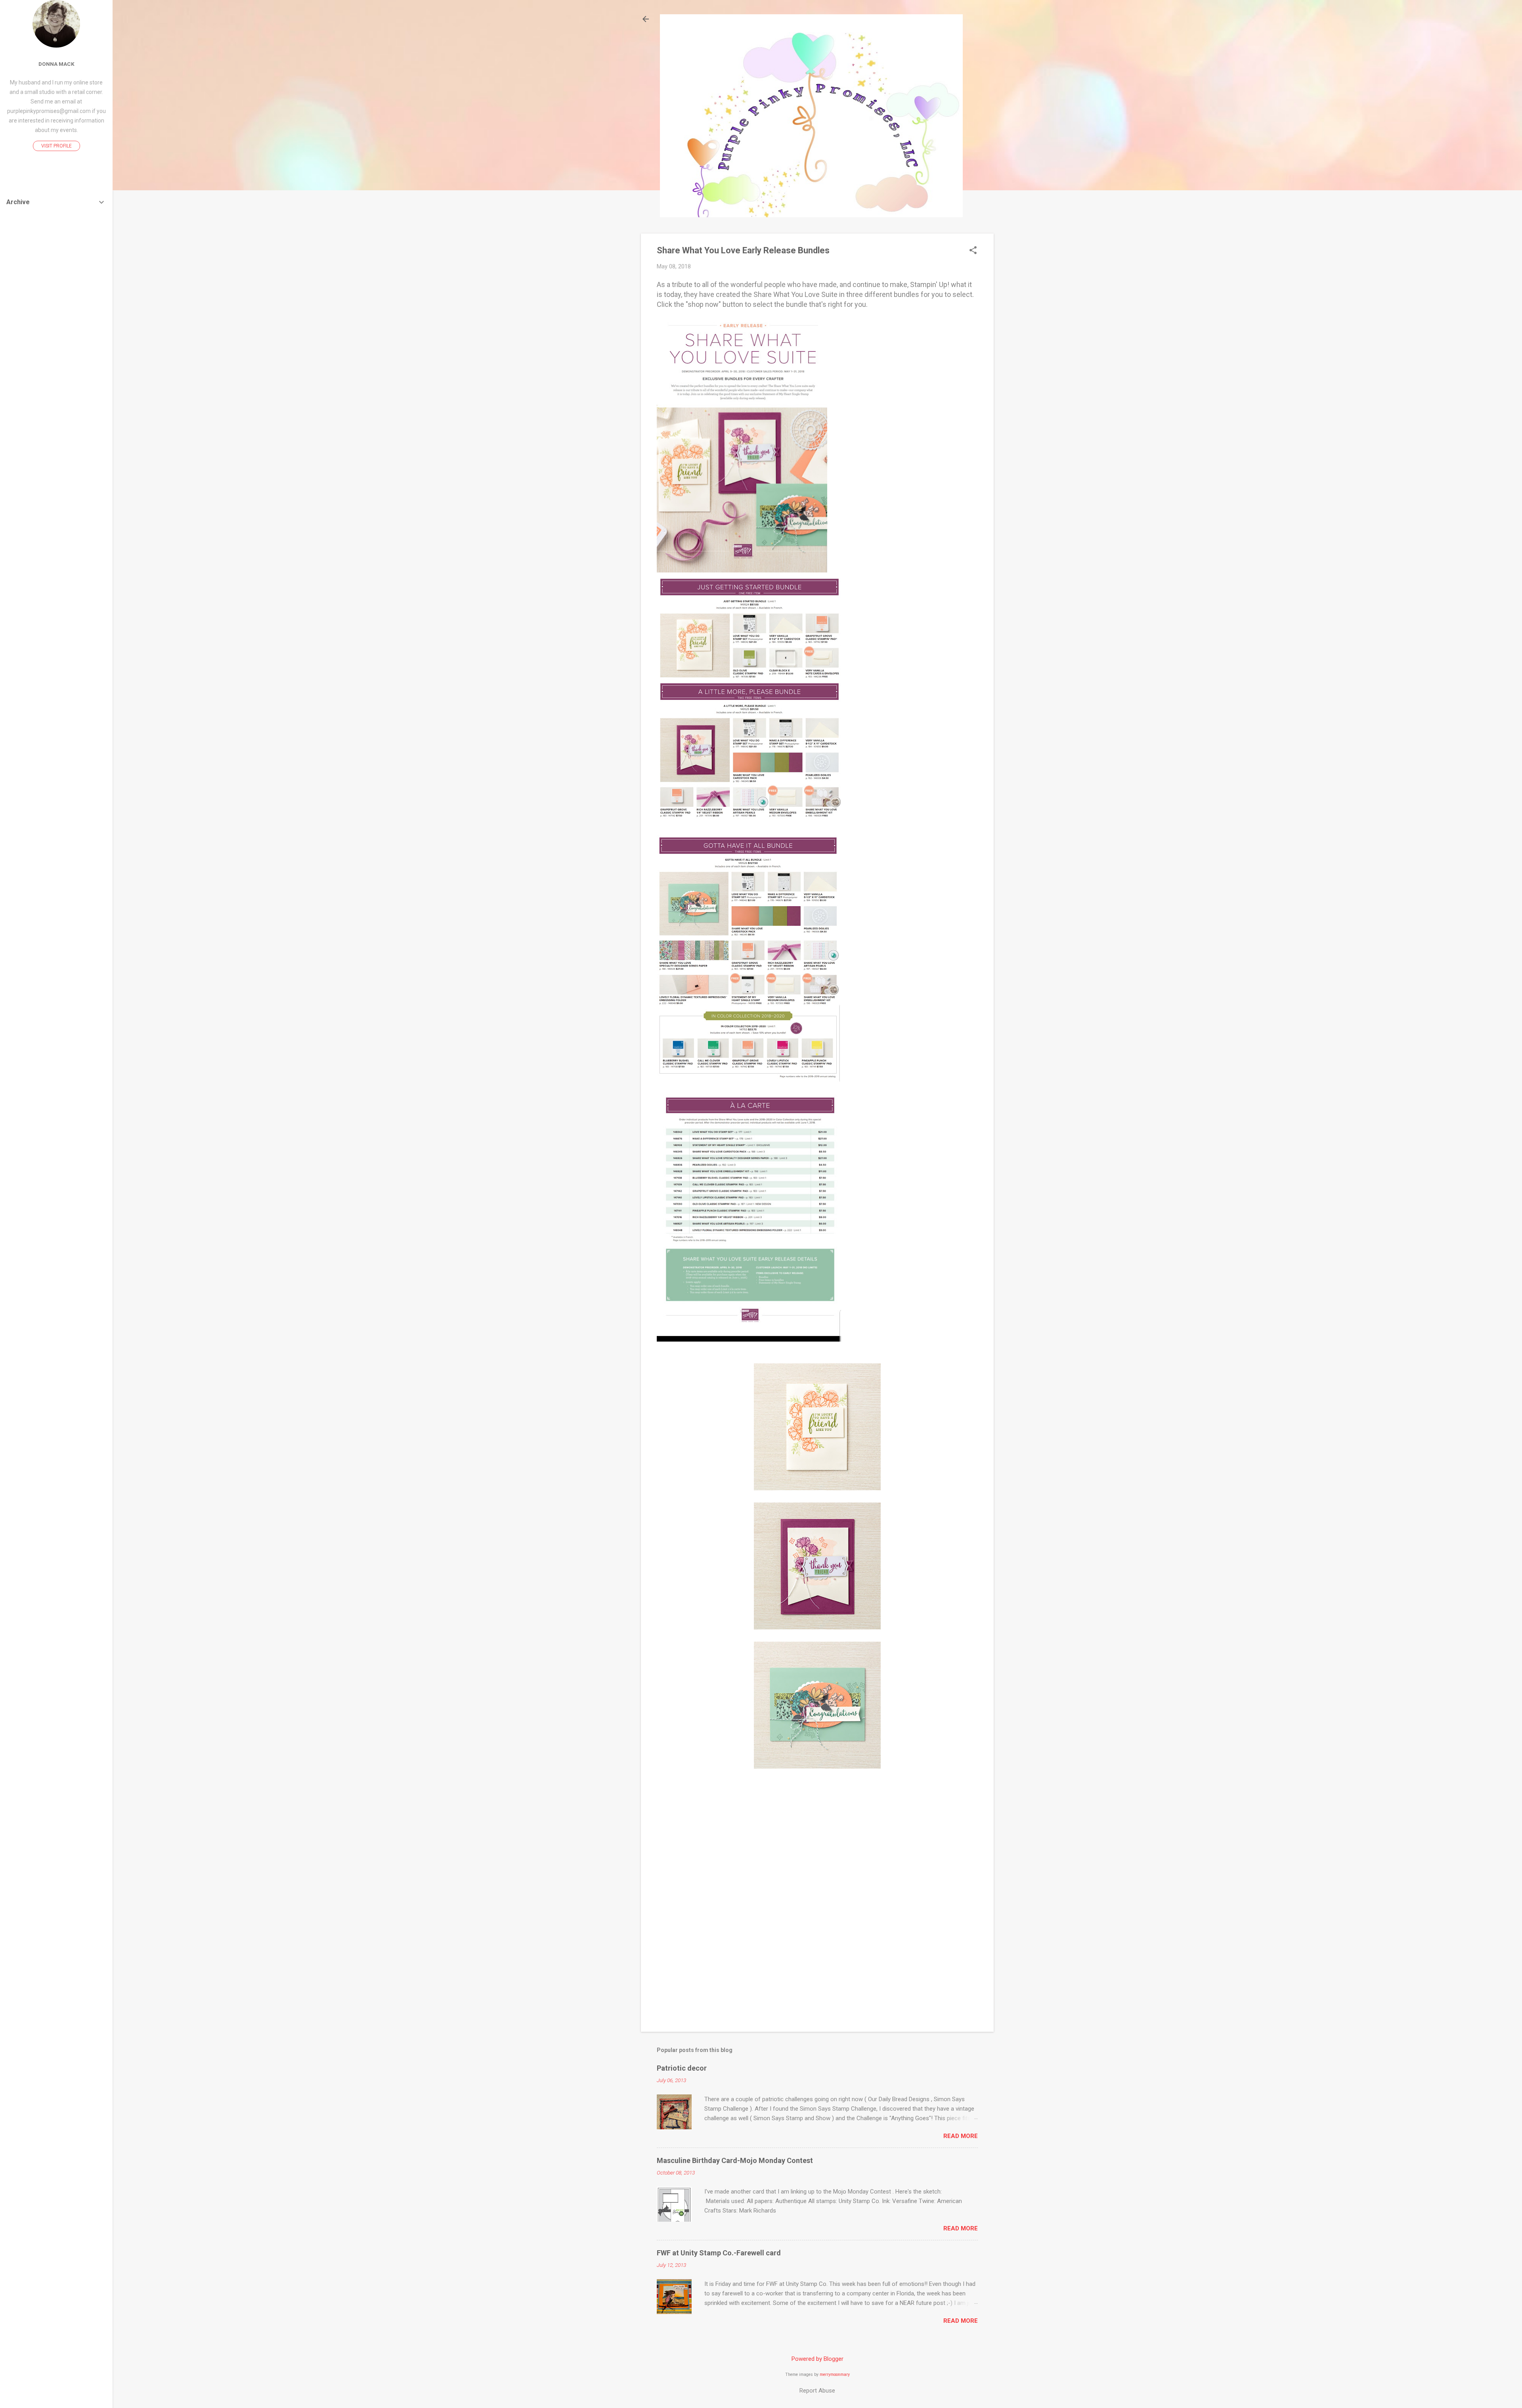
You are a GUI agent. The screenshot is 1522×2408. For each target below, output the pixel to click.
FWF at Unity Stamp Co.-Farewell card (719, 2253)
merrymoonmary (835, 2375)
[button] (973, 251)
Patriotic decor (682, 2068)
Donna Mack (56, 64)
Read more (961, 2136)
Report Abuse (817, 2391)
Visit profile (56, 146)
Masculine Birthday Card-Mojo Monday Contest (735, 2160)
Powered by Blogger (817, 2359)
